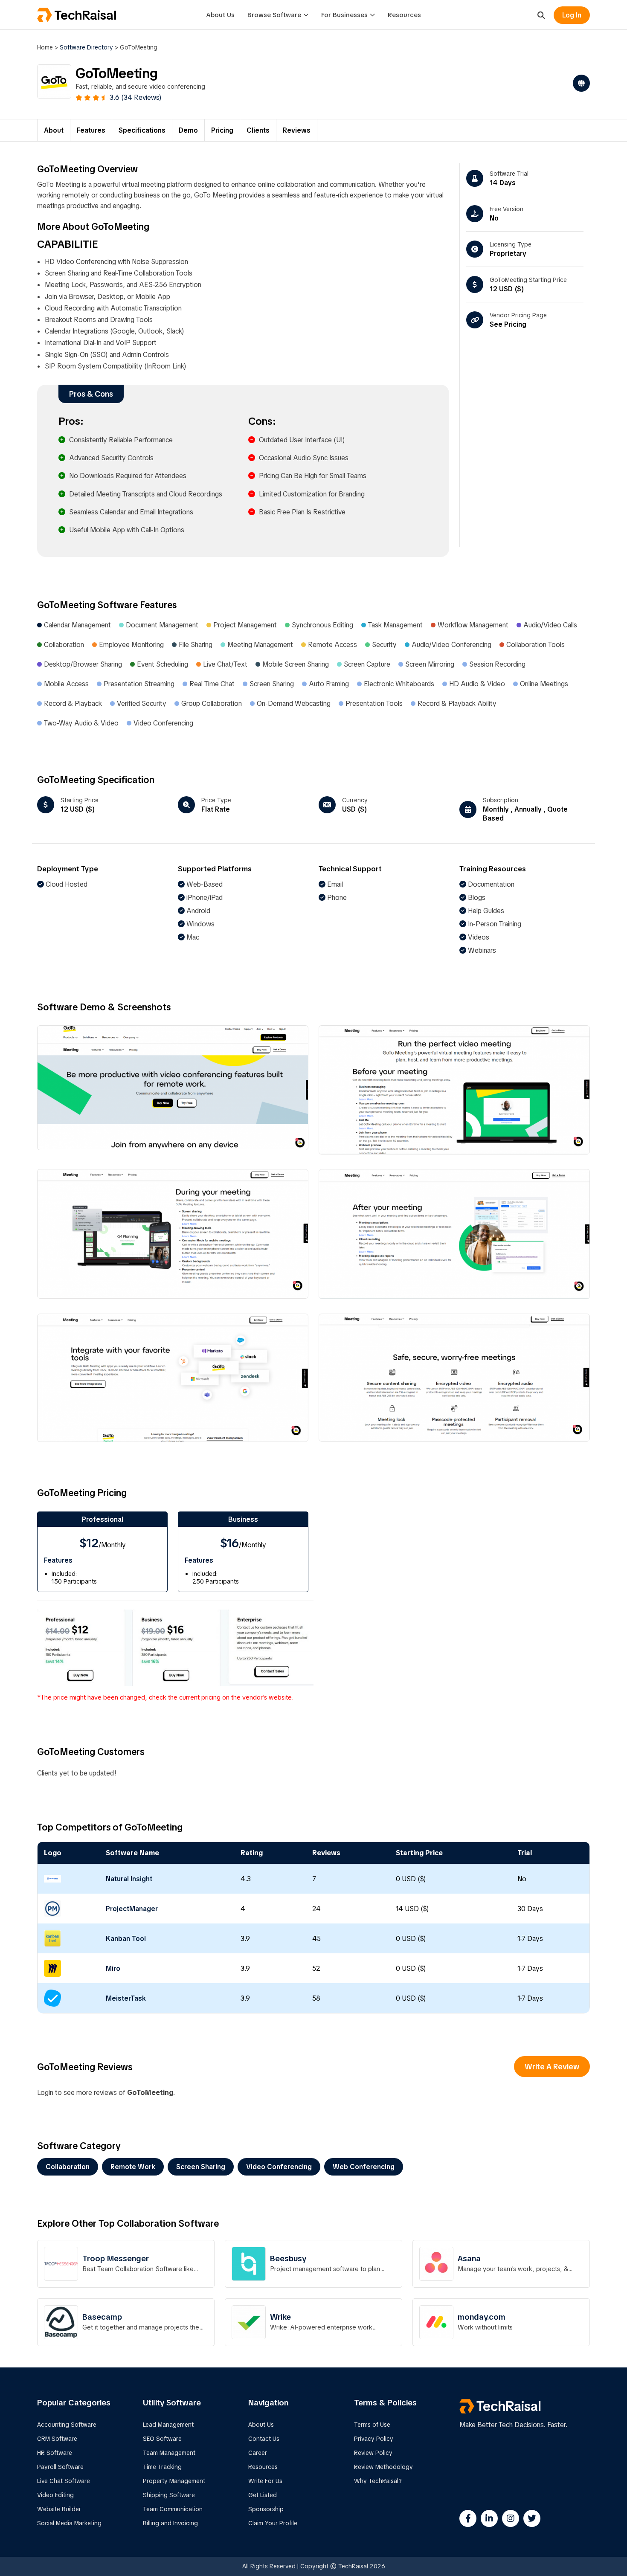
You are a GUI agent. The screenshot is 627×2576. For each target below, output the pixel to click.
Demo (188, 130)
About (54, 130)
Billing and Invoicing (170, 2523)
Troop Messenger (116, 2258)
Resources (404, 15)
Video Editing (55, 2495)
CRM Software (57, 2439)
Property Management (174, 2481)
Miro (113, 1968)
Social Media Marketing (69, 2523)
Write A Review (552, 2067)
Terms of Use (372, 2425)
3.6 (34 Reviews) (136, 97)
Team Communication (173, 2509)
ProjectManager (132, 1909)
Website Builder (59, 2509)
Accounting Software (67, 2425)
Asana (469, 2258)
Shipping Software (169, 2495)
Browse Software (274, 15)
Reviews (297, 130)
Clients (258, 130)
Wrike (280, 2317)
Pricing (222, 130)
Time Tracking (162, 2467)
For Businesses (344, 15)
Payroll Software (60, 2467)
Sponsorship (266, 2509)
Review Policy (373, 2453)
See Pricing (508, 324)
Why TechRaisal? (378, 2481)
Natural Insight (129, 1879)
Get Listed (263, 2495)
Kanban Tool (126, 1939)
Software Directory (86, 47)
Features (91, 130)
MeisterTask (126, 1998)
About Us (220, 15)
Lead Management (168, 2425)
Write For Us (265, 2481)
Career (258, 2453)
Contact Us (264, 2439)
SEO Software (162, 2439)
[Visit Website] (579, 83)
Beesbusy (288, 2258)
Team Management (169, 2453)
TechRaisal (85, 15)
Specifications (142, 130)
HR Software (55, 2453)
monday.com (482, 2317)
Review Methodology (383, 2467)
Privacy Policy (374, 2439)
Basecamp (102, 2317)
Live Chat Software (64, 2481)
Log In (572, 15)
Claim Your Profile (273, 2523)
